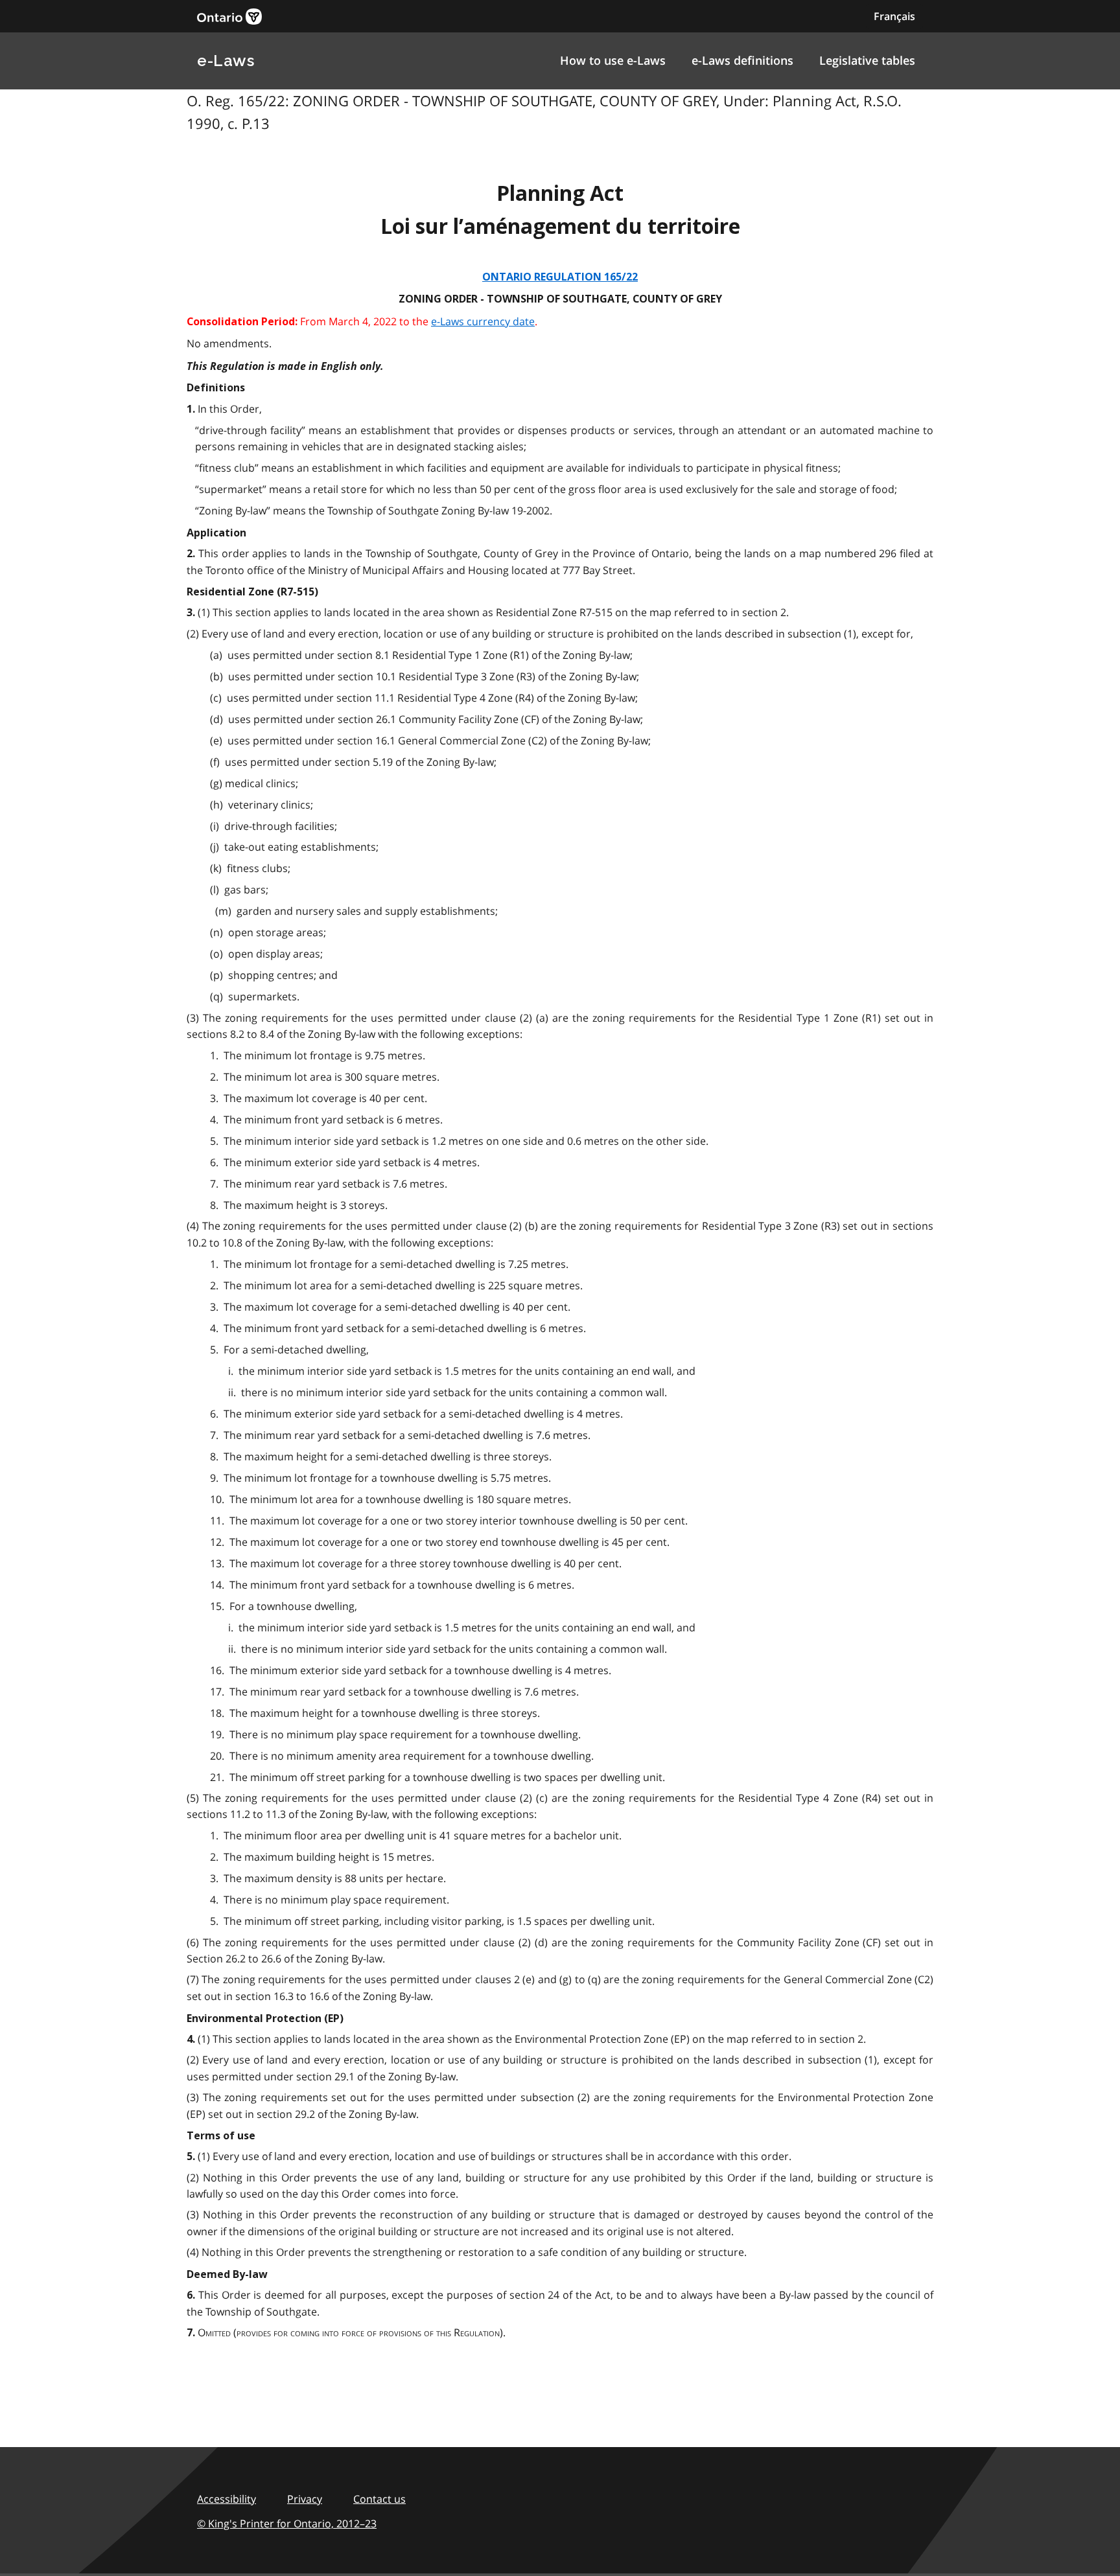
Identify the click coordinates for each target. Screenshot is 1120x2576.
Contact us (379, 2499)
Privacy (305, 2499)
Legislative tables (867, 60)
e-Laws (226, 61)
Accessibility (227, 2499)
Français (894, 16)
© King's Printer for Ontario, (287, 2524)
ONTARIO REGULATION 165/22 (560, 277)
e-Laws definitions (742, 60)
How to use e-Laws (613, 60)
